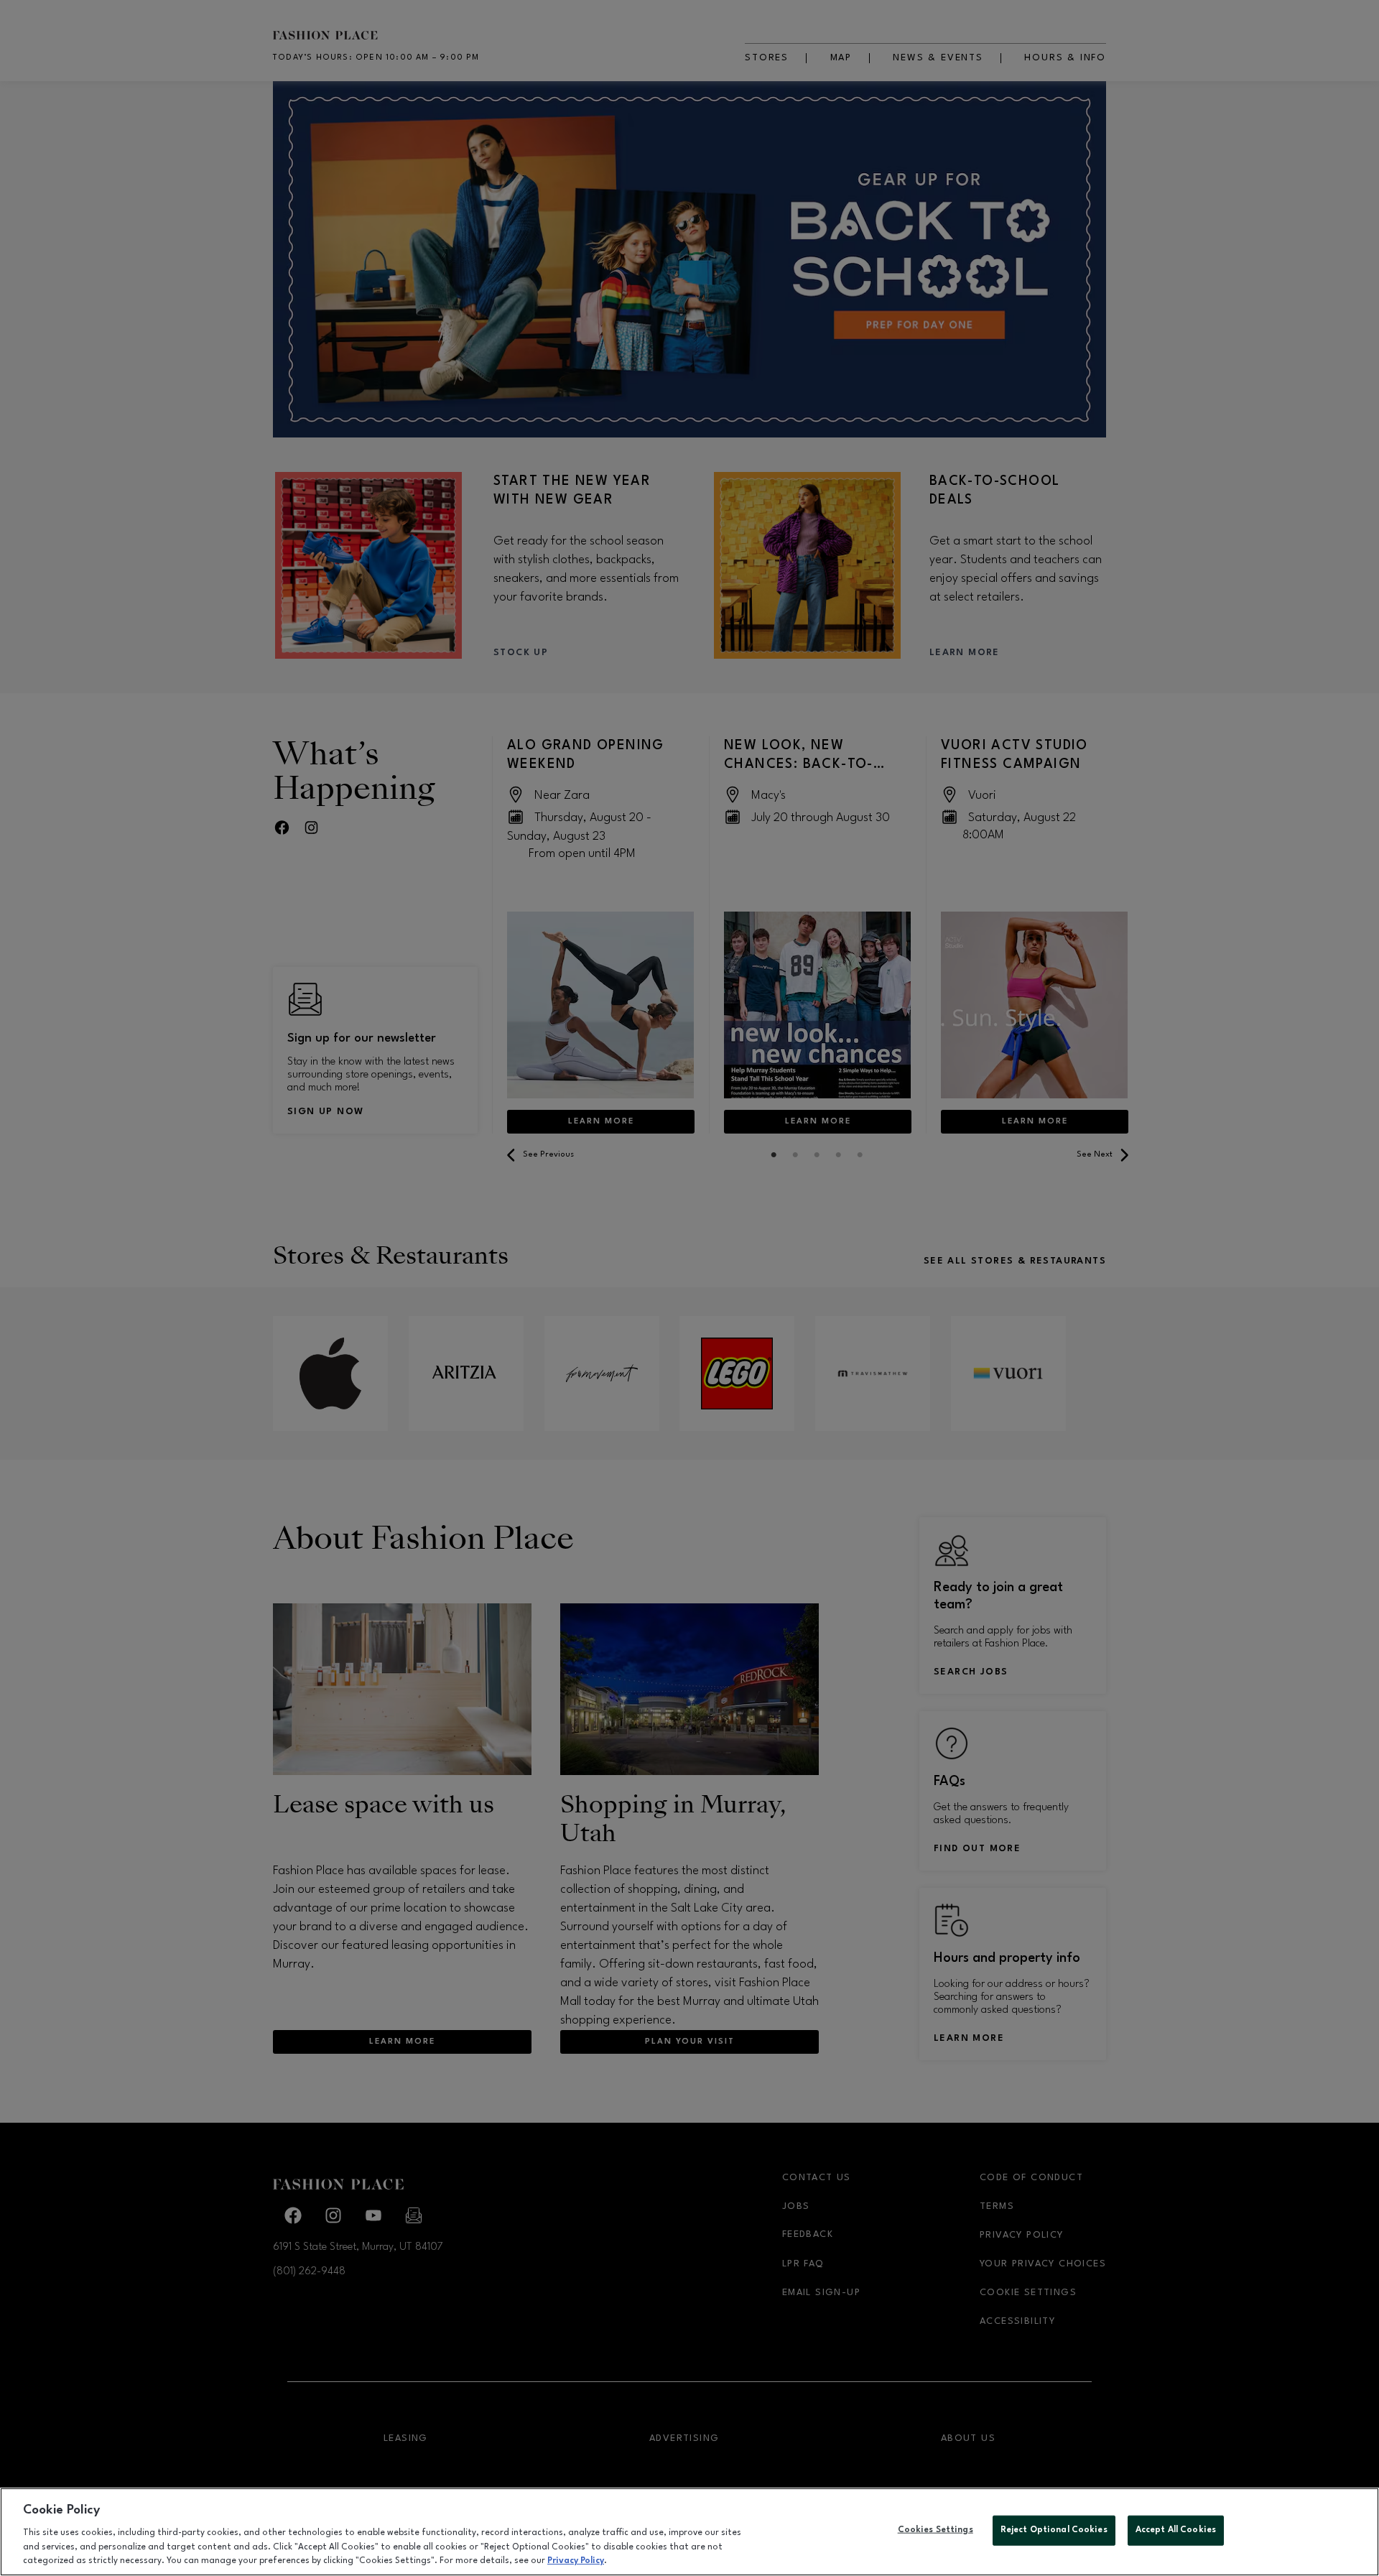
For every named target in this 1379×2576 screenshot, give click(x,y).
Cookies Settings (935, 2530)
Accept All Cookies (1176, 2530)
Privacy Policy (576, 2561)
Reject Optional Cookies (1054, 2530)
